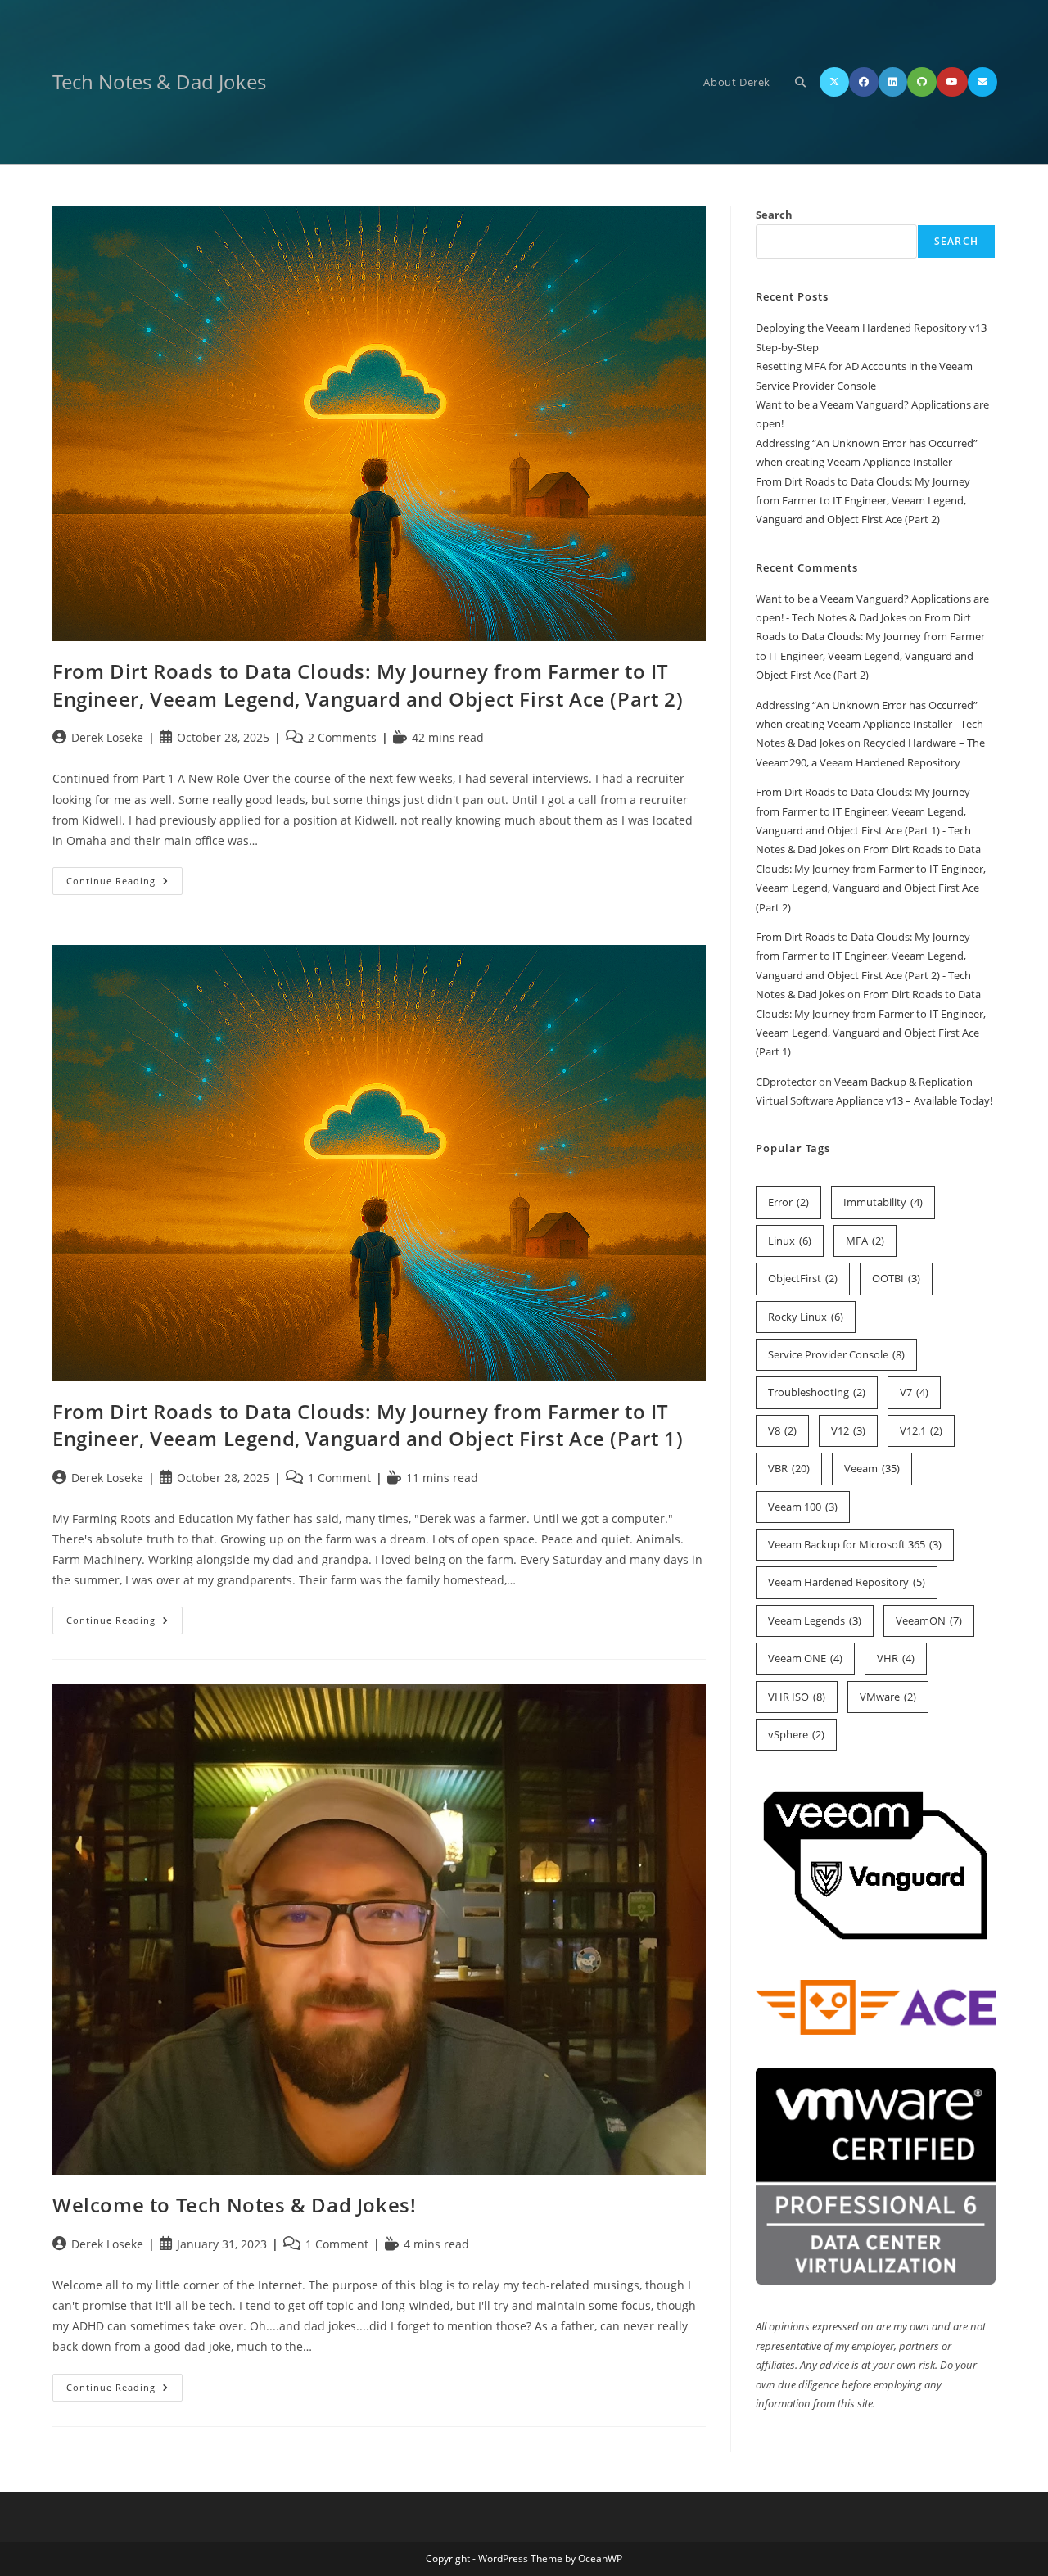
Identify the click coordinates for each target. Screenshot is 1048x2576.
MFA (865, 1241)
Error (788, 1202)
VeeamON (929, 1620)
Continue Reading (124, 884)
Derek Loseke (107, 737)
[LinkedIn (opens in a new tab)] (893, 82)
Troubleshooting (817, 1392)
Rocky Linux (806, 1317)
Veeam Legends (815, 1620)
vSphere (796, 1734)
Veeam (872, 1468)
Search (774, 215)
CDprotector (786, 1082)
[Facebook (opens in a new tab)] (864, 82)
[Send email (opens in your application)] (982, 82)
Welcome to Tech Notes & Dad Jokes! (234, 2205)
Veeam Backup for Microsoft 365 (855, 1544)
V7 (914, 1392)
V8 (782, 1430)
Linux (790, 1241)
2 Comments (342, 737)
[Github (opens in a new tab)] (922, 82)
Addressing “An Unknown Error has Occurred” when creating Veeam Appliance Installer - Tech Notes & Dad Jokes (870, 724)
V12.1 (921, 1430)
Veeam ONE (805, 1658)
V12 (848, 1430)
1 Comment (339, 1478)
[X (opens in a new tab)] (834, 82)
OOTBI (896, 1278)
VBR (789, 1468)
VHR (896, 1658)
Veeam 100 (803, 1507)
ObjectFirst (803, 1278)
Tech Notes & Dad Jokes (159, 81)
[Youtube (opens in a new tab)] (952, 82)
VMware (888, 1697)
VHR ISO (797, 1697)
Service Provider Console (836, 1354)
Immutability (883, 1202)
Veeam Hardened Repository (847, 1582)
